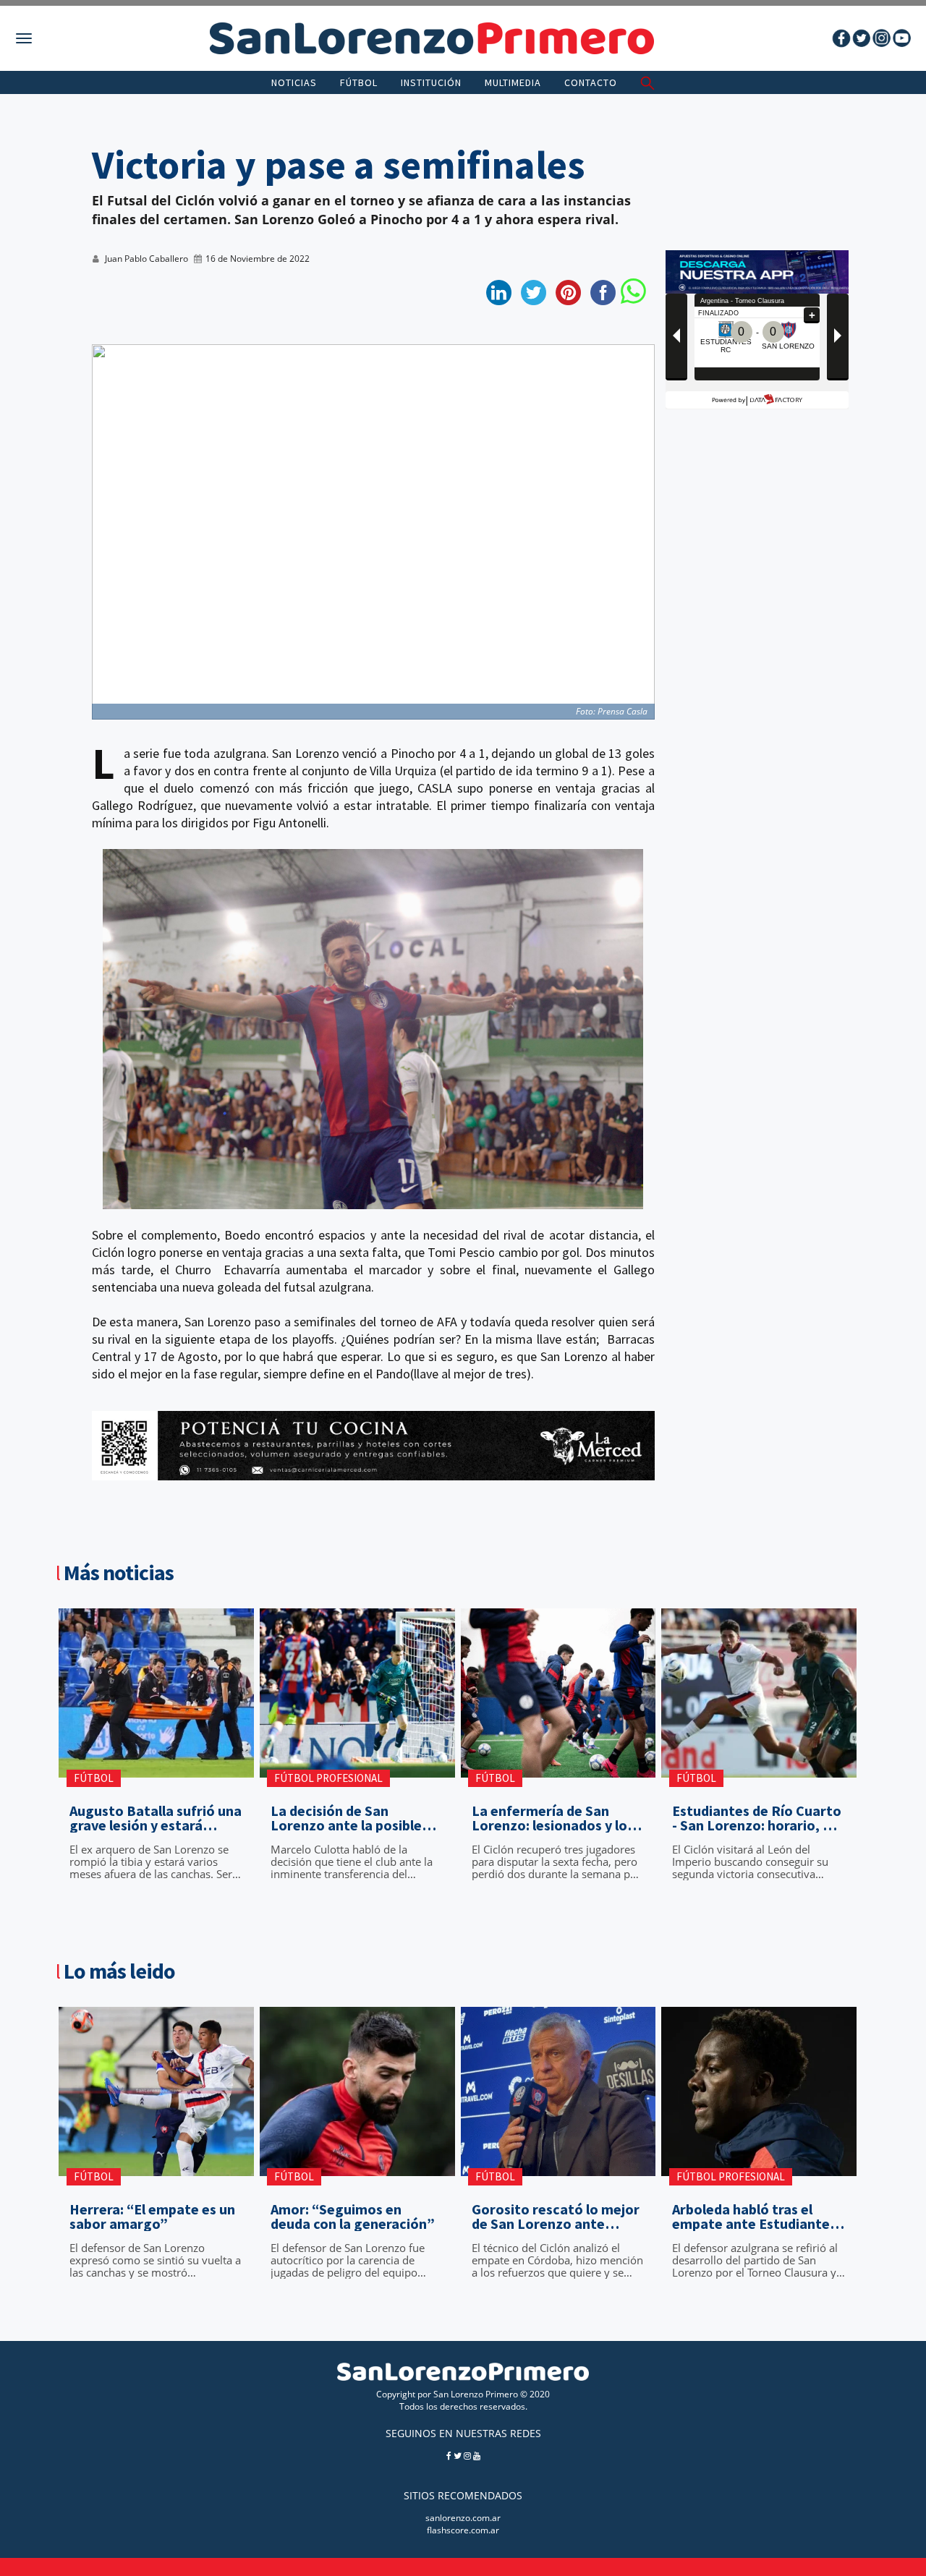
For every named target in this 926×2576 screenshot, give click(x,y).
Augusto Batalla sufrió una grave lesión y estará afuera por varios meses (156, 1818)
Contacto (591, 82)
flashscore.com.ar (463, 2530)
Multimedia (513, 82)
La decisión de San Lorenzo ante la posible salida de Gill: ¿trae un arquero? (346, 1818)
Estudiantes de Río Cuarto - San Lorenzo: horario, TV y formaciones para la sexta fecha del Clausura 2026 (757, 1818)
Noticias (294, 82)
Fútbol (359, 82)
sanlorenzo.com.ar (463, 2518)
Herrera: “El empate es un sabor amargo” (152, 2217)
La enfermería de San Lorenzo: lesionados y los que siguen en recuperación (553, 1818)
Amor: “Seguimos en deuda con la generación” (353, 2217)
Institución (431, 82)
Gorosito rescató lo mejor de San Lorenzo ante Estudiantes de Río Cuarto (556, 2217)
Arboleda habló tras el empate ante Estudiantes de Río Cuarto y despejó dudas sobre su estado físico (754, 2217)
